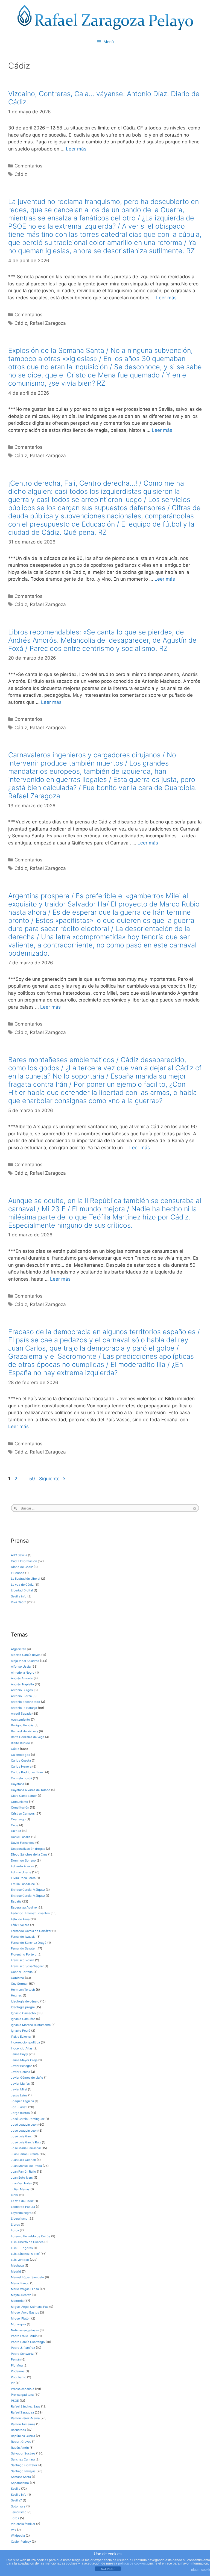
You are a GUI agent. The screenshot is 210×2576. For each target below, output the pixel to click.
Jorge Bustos (20, 2113)
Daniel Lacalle (21, 1837)
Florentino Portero (24, 1954)
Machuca (17, 2265)
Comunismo (20, 1802)
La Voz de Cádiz (22, 2201)
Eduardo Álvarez (23, 1866)
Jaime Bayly (19, 2054)
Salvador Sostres (23, 2453)
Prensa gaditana (22, 2395)
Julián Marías (20, 2189)
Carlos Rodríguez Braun (28, 1772)
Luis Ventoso (20, 2260)
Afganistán (18, 1649)
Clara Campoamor (24, 1796)
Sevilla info (19, 1596)
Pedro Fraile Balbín (24, 2336)
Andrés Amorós (22, 1678)
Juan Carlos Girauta (25, 2154)
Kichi (14, 2195)
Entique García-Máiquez (28, 1896)
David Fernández (23, 1843)
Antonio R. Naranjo (24, 1708)
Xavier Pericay (21, 2542)
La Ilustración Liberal (26, 1579)
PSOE (15, 2401)
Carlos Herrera (21, 1766)
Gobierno (17, 1978)
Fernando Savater (23, 1948)
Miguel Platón (21, 2318)
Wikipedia (18, 2536)
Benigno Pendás (22, 1725)
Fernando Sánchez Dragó (29, 1943)
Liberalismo (19, 2218)
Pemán (16, 2359)
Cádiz (21, 174)
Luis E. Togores (22, 2248)
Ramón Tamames (23, 2424)
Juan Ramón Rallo (24, 2172)
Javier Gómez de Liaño (27, 2078)
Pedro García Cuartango (28, 2342)
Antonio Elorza (21, 1696)
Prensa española (23, 2389)
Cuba (15, 1825)
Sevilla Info (19, 2495)
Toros (15, 2518)
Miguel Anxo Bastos (25, 2312)
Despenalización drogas (28, 1849)
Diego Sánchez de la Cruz (29, 1854)
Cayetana (17, 1784)
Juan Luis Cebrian (23, 2160)
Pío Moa (17, 2365)
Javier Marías (20, 2084)
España (16, 1901)
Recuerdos (18, 2430)
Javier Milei (19, 2089)
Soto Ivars (18, 2506)
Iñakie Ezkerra (21, 2037)
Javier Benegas (22, 2066)
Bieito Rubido (21, 1743)
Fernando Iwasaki (23, 1937)
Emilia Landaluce (23, 1884)
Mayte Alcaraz (21, 2295)
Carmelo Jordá (21, 1778)
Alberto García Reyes (26, 1655)
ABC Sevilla (19, 1555)
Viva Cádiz (18, 1602)
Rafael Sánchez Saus (26, 2406)
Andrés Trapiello (22, 1684)
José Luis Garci (22, 2136)
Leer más (76, 149)
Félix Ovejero (20, 1925)
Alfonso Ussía (21, 1667)
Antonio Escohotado (26, 1702)
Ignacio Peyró (21, 2031)
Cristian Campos (23, 1813)
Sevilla (16, 2489)
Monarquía (18, 2324)
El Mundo (18, 1573)
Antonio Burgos (22, 1690)
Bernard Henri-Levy (24, 1731)
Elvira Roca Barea (23, 1878)
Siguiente (52, 1479)
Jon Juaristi (19, 2107)
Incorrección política (25, 2042)
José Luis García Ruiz (26, 2142)
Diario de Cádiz (22, 1567)
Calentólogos (21, 1755)
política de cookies (132, 2563)
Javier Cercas (21, 2072)
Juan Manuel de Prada (26, 2166)
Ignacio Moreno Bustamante (31, 2025)
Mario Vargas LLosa (25, 2289)
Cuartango (18, 1819)
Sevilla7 (16, 2500)
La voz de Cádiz (22, 1585)
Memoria (17, 2301)
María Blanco (20, 2283)
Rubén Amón (20, 2448)
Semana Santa (21, 2477)
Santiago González (24, 2465)
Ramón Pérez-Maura (25, 2418)
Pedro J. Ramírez (23, 2348)
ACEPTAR (108, 2569)
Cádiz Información (24, 1561)
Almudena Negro (23, 1673)
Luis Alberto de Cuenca (27, 2242)
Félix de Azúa (20, 1919)
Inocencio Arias (22, 2048)
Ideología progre (23, 2007)
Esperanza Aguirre (24, 1907)
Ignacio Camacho (23, 2013)
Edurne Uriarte (21, 1872)
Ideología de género (25, 2001)
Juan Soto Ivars (22, 2178)
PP (13, 2383)
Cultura (16, 1831)
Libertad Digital (22, 1590)
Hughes (16, 1995)
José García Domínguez (28, 2119)
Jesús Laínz (19, 2095)
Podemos (18, 2371)
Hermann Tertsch (23, 1990)
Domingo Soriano (23, 1860)
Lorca (15, 2230)
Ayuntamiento (21, 1720)
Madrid (16, 2271)
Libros (15, 2225)
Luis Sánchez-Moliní (25, 2254)
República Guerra (23, 2436)
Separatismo (20, 2483)
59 (33, 1479)
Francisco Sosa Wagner (27, 1966)
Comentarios (28, 166)
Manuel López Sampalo (27, 2277)
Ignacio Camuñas (23, 2019)
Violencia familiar (23, 2524)
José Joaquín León (24, 2125)
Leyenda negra (21, 2213)
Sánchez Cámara (23, 2459)
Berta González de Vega (28, 1737)
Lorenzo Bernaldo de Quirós (31, 2236)
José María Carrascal (26, 2148)
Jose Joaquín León (24, 2131)
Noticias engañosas (25, 2330)
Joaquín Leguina (22, 2101)
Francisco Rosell (23, 1960)
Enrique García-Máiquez (28, 1890)
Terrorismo (19, 2512)
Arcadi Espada (21, 1714)
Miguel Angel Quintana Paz (30, 2307)
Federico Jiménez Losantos (30, 1913)
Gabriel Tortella (22, 1972)
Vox (14, 2530)
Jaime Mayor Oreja (24, 2060)
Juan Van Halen (21, 2183)
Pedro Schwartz (22, 2354)
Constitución (20, 1807)
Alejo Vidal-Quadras (25, 1661)
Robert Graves (21, 2442)
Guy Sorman (20, 1984)
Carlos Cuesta (21, 1760)
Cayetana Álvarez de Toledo (31, 1790)
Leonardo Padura (23, 2207)
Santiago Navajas (23, 2471)
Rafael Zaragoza (48, 323)
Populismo (19, 2377)
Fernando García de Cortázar (31, 1931)
